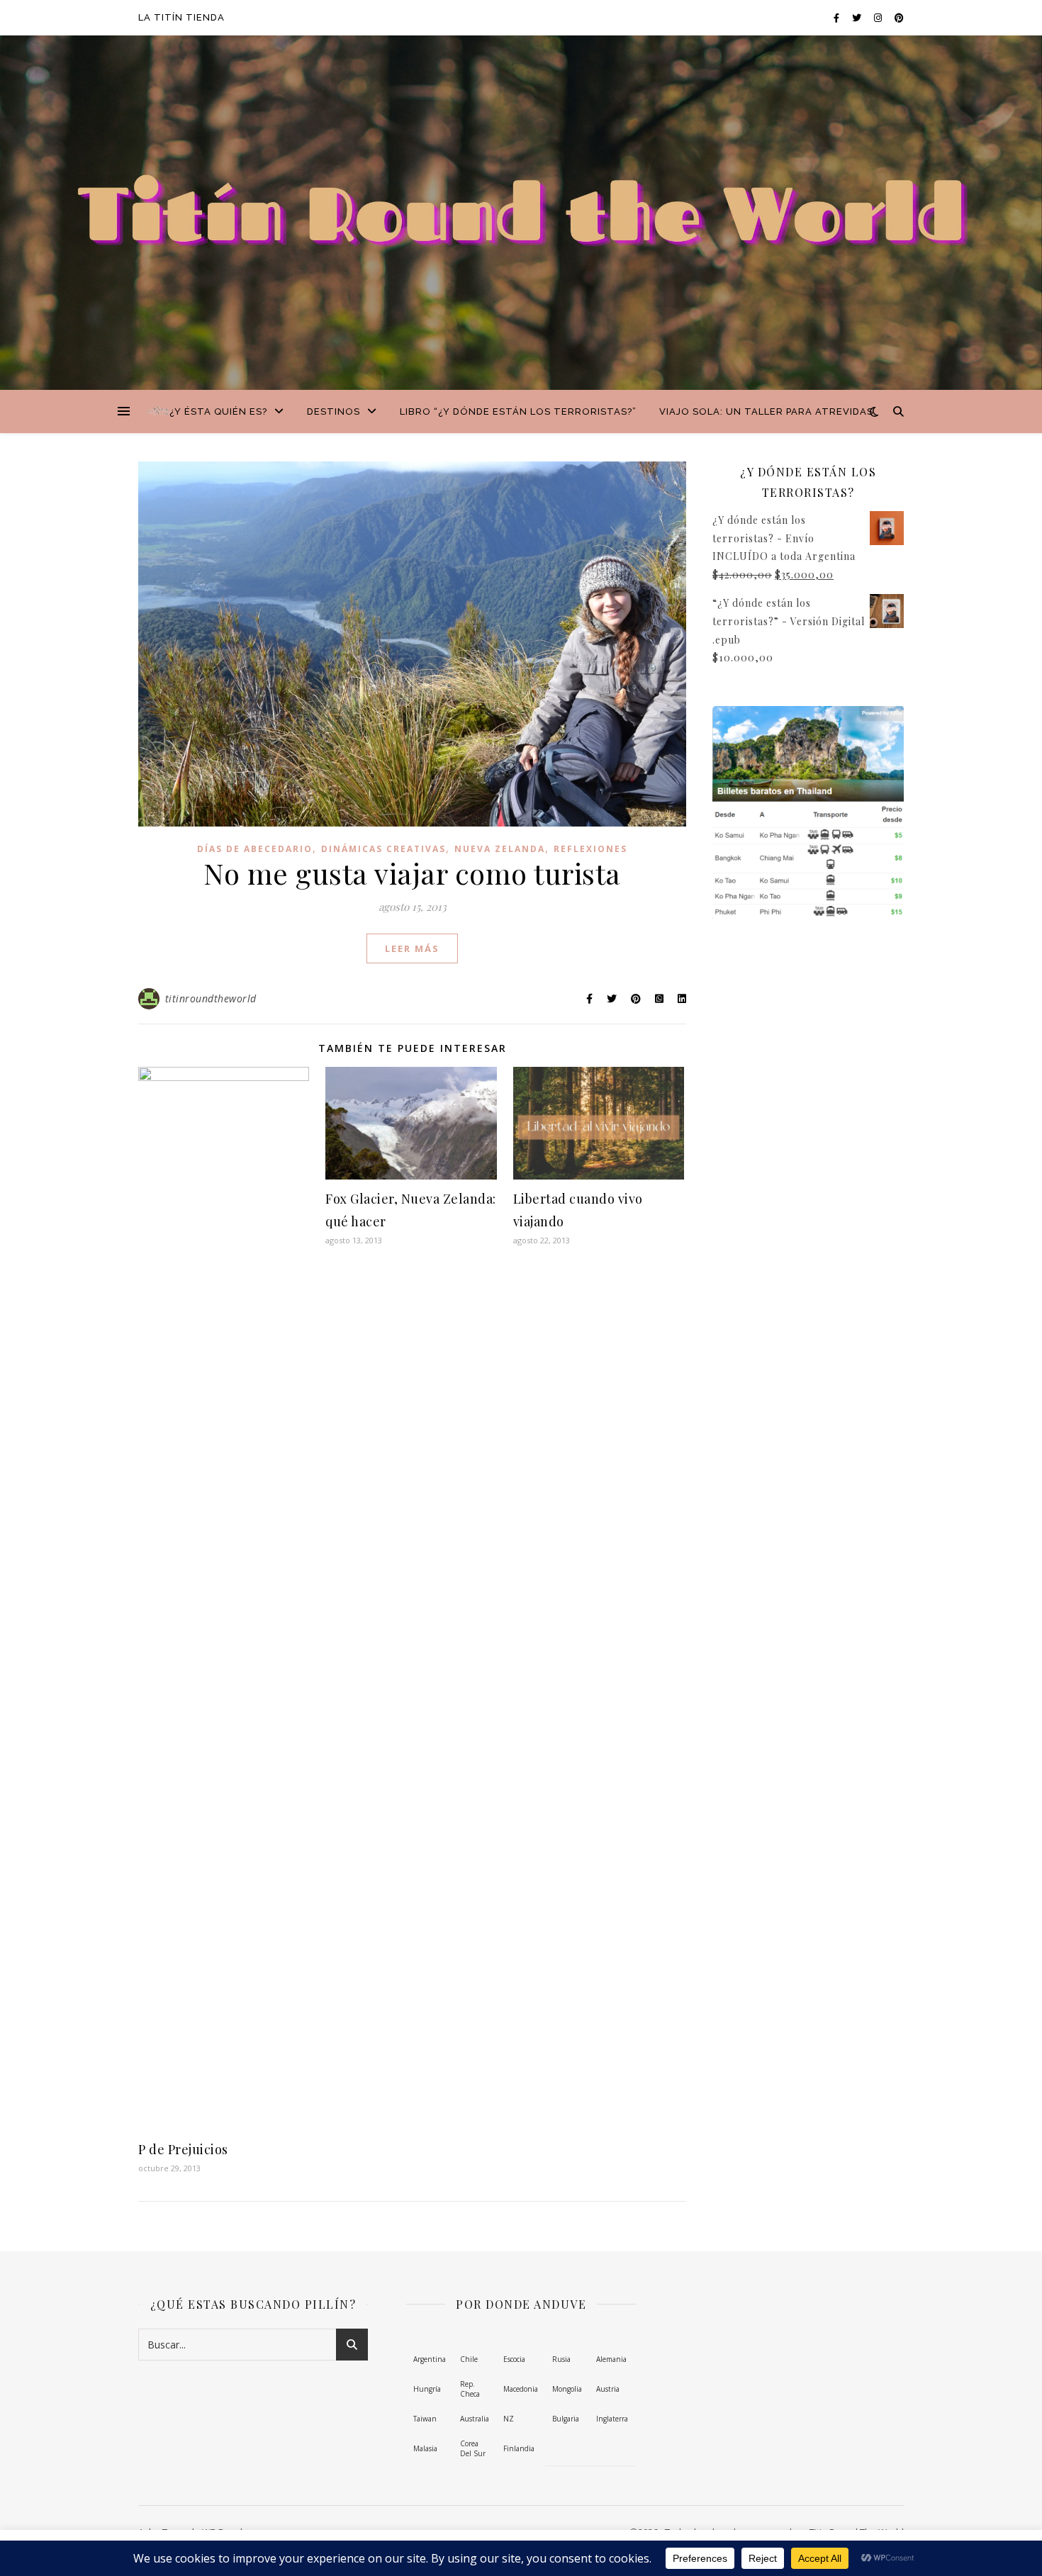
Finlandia (519, 2448)
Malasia (425, 2448)
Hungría (427, 2389)
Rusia (561, 2359)
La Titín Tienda (181, 17)
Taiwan (425, 2419)
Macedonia (521, 2389)
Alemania (611, 2359)
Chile (469, 2359)
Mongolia (567, 2389)
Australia (475, 2419)
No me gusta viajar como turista (412, 873)
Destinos (334, 411)
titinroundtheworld (211, 998)
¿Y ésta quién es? (218, 411)
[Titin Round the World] (159, 411)
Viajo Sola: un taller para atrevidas (766, 411)
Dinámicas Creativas (383, 849)
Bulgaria (566, 2419)
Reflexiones (590, 849)
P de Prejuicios (183, 2149)
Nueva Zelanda (500, 849)
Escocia (514, 2359)
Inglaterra (612, 2419)
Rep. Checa (470, 2389)
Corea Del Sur (473, 2449)
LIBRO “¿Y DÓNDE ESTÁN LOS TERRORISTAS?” (518, 411)
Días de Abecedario (255, 849)
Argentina (430, 2359)
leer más (412, 948)
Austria (608, 2389)
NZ (509, 2419)
